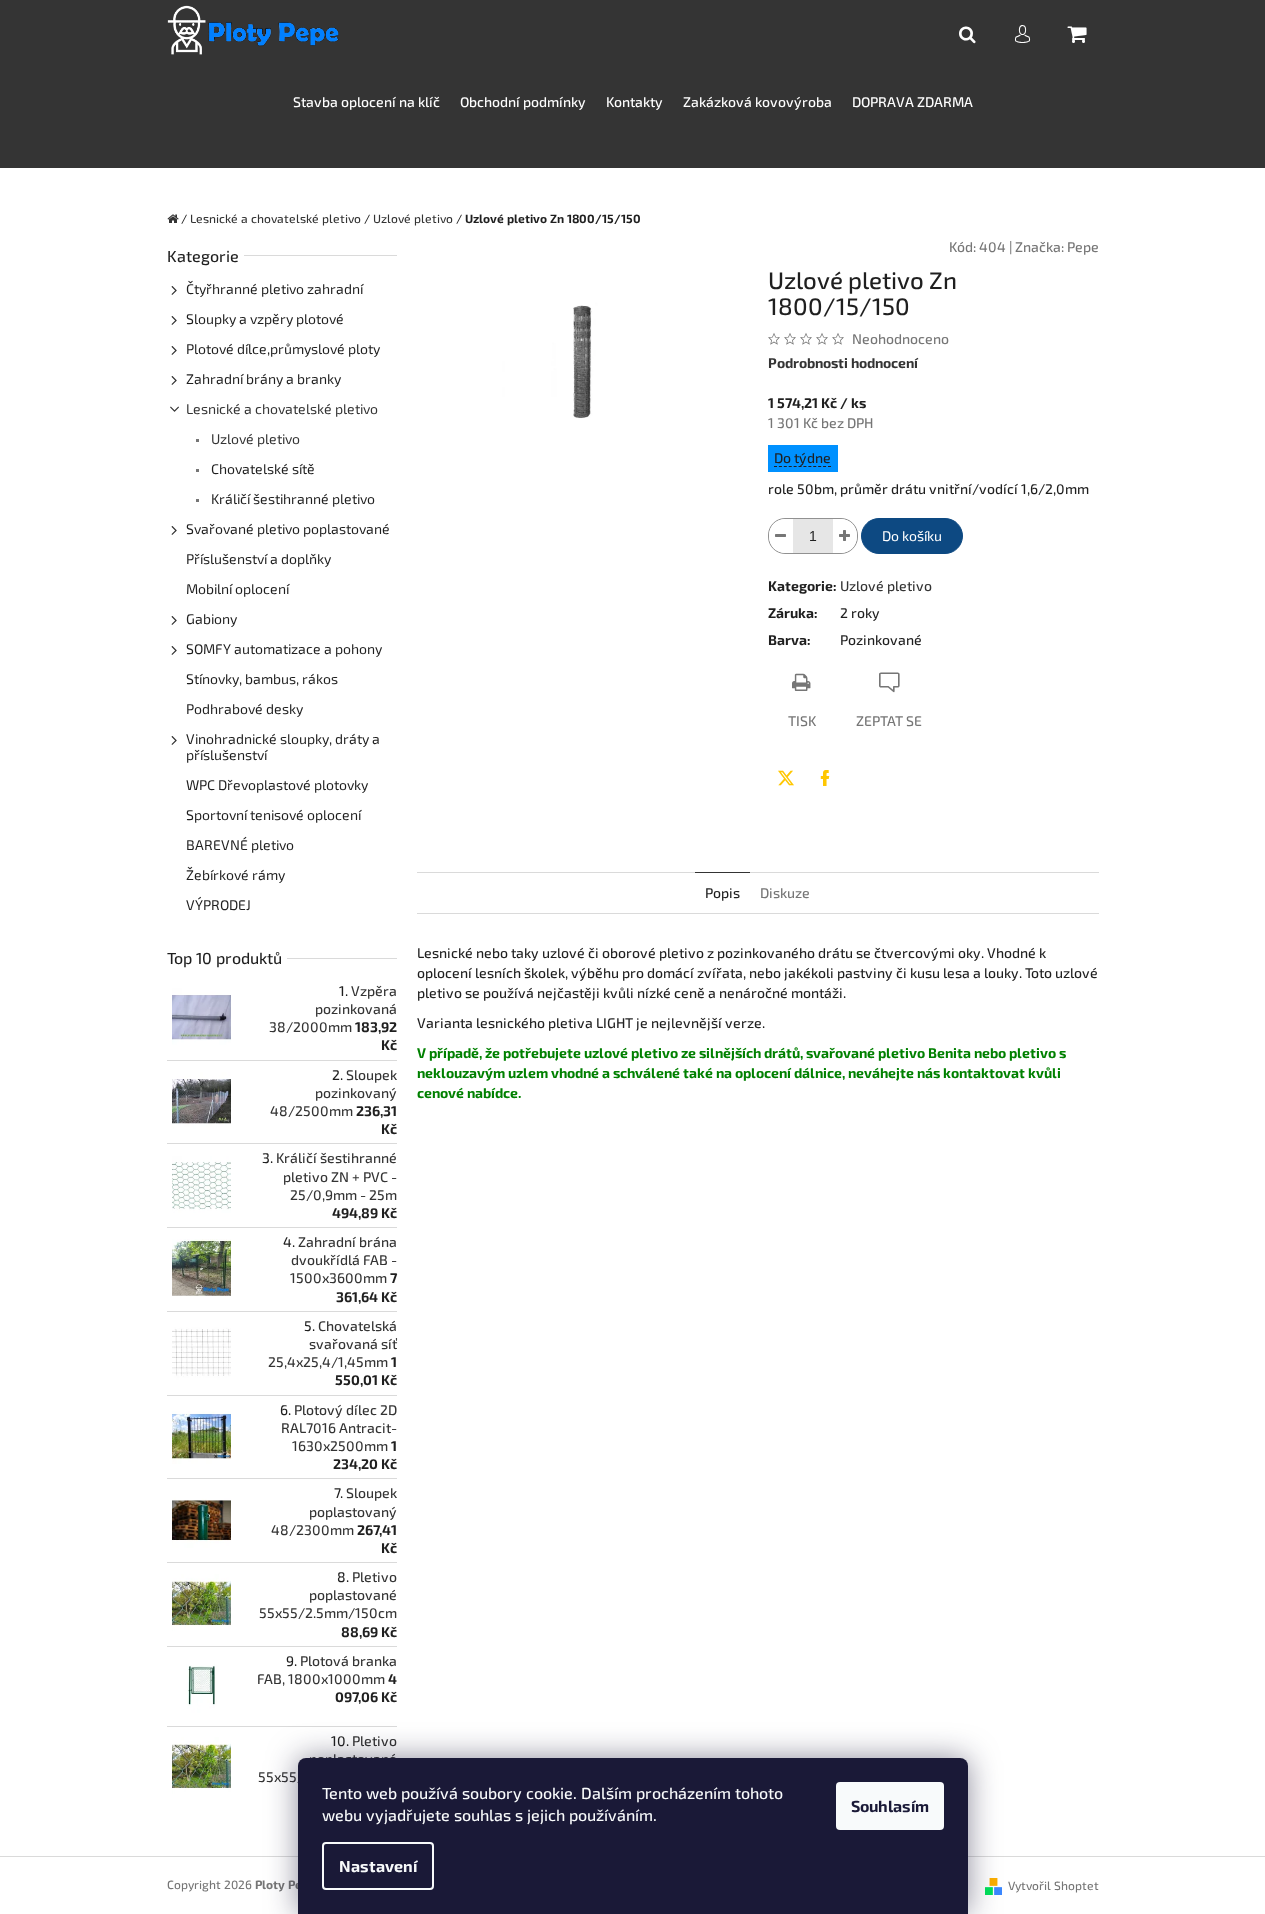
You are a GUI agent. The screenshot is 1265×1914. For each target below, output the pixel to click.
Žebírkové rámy (235, 874)
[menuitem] (366, 102)
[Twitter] (786, 778)
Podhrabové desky (244, 708)
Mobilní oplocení (237, 588)
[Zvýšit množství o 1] (845, 536)
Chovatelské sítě (261, 468)
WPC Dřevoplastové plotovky (277, 784)
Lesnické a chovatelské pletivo (282, 408)
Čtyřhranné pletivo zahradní (274, 288)
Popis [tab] (722, 892)
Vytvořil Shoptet (1053, 1885)
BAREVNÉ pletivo (240, 844)
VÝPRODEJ (218, 904)
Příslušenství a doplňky (258, 558)
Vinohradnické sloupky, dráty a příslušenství (283, 746)
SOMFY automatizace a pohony (284, 648)
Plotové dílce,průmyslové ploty (283, 348)
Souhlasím (890, 1805)
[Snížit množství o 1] (781, 536)
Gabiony (211, 618)
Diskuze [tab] (785, 892)
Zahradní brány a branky (263, 378)
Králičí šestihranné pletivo (291, 498)
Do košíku (912, 535)
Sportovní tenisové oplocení (273, 814)
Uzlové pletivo (254, 438)
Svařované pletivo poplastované (288, 528)
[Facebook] (825, 778)
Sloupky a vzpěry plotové (265, 318)
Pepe (1083, 246)
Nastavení (378, 1865)
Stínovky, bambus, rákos (262, 678)
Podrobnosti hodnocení (843, 362)
